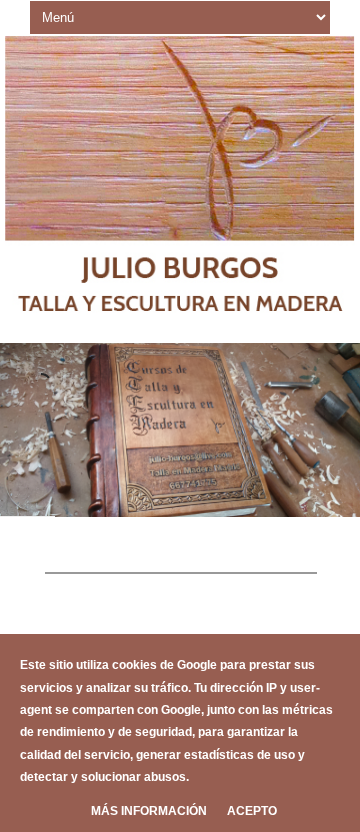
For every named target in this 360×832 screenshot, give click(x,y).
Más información (149, 811)
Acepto (252, 811)
